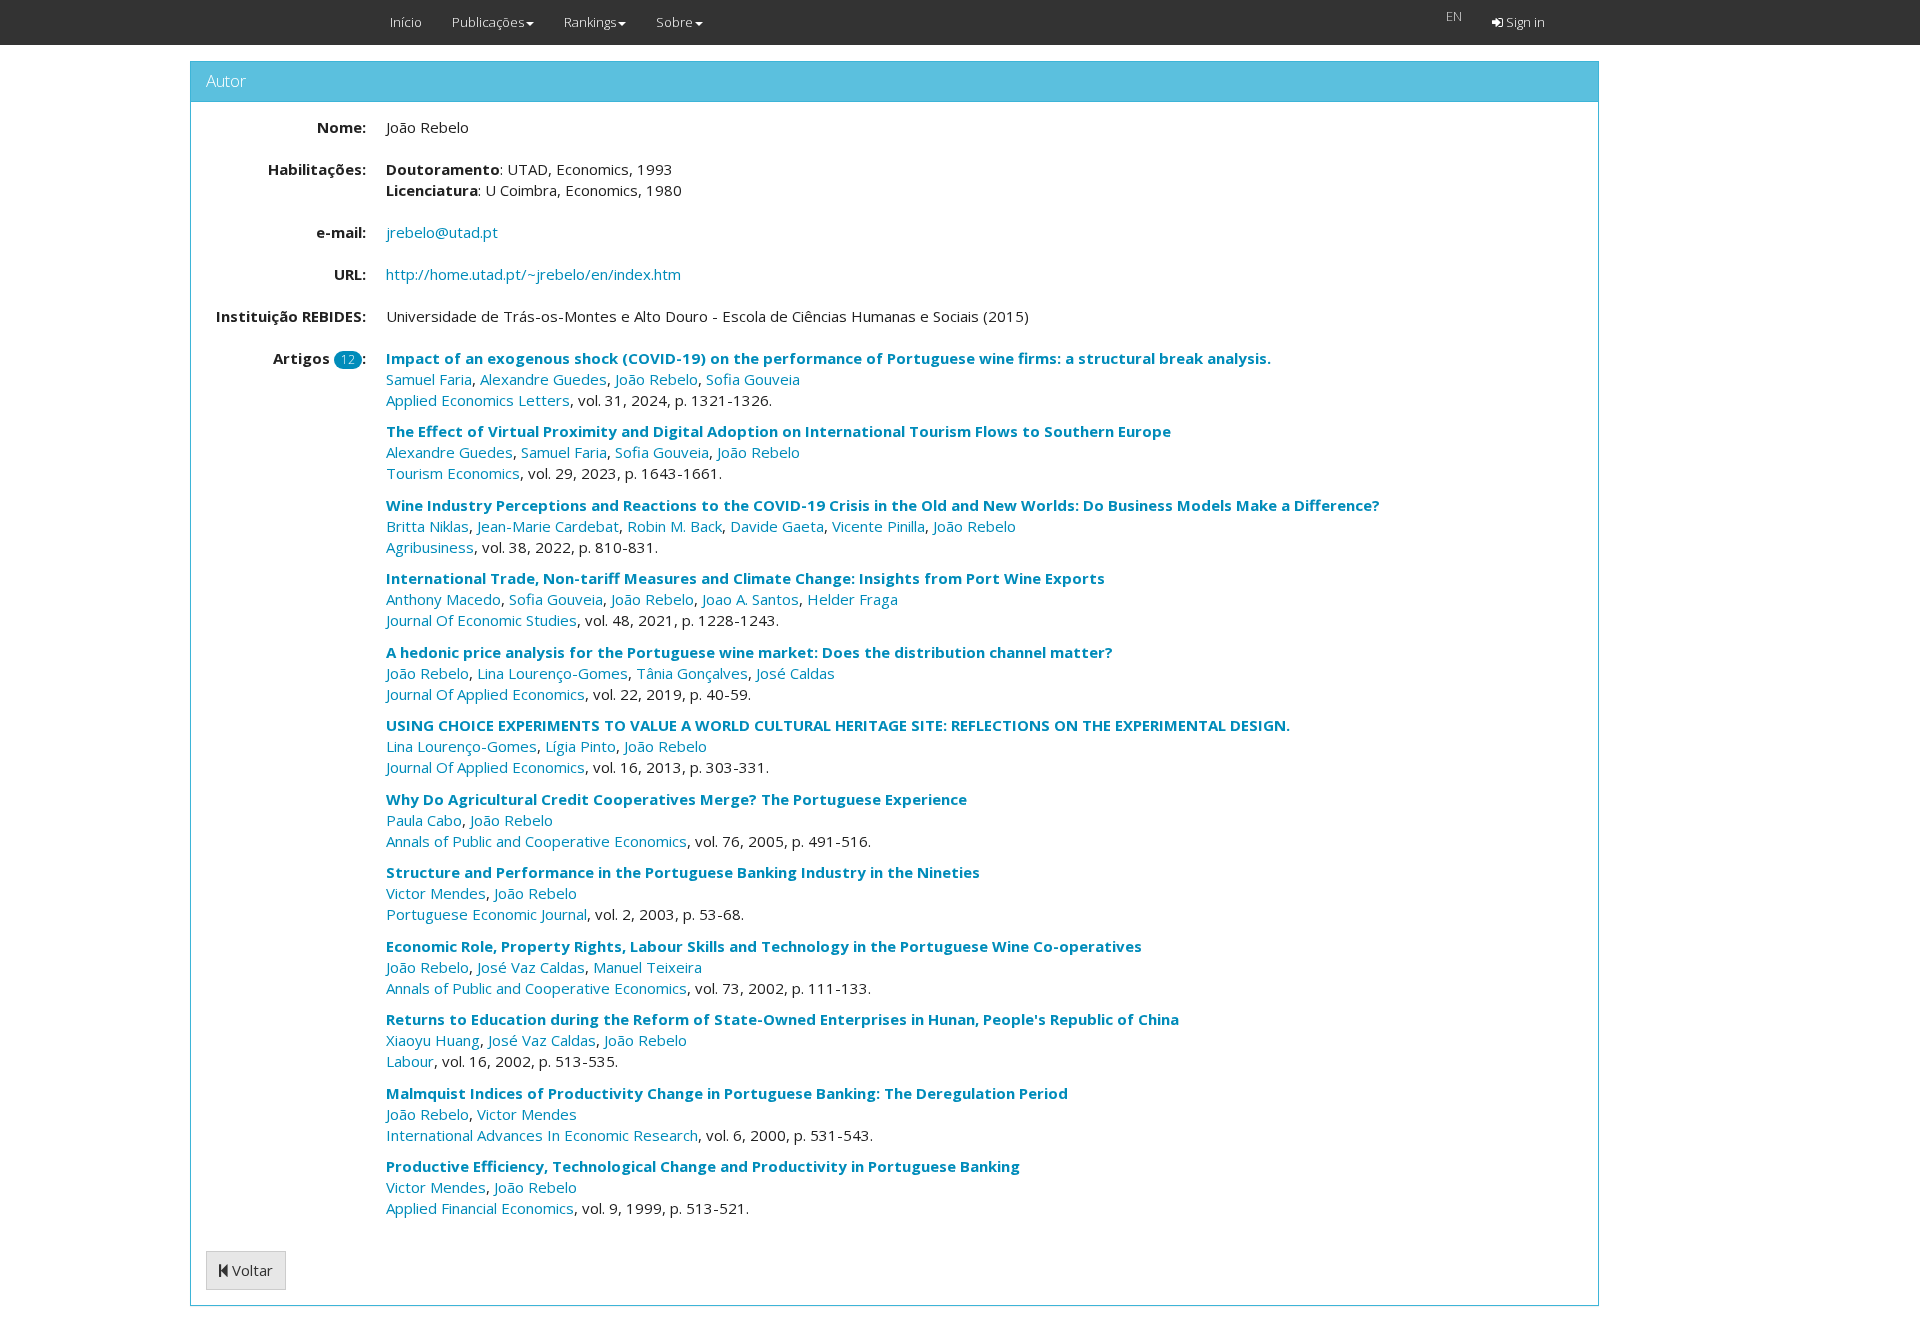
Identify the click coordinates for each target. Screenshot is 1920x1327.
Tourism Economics (453, 473)
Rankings (590, 22)
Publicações (488, 22)
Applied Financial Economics (480, 1208)
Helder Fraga (852, 599)
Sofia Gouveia (753, 379)
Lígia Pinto (580, 746)
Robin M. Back (674, 526)
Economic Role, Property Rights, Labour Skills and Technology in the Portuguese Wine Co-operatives (764, 946)
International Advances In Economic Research (542, 1135)
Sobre (674, 22)
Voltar (250, 1270)
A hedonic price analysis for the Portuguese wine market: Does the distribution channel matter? (749, 652)
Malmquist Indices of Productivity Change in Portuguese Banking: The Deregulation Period (727, 1093)
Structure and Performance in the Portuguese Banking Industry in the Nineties (683, 872)
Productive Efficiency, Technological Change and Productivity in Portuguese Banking (703, 1166)
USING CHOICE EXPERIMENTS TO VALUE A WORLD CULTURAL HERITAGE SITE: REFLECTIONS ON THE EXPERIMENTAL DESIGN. (838, 725)
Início (406, 22)
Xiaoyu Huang (433, 1040)
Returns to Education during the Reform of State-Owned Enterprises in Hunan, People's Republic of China (782, 1019)
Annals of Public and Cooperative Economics (536, 841)
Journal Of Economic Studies (481, 620)
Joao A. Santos (750, 599)
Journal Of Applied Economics (485, 694)
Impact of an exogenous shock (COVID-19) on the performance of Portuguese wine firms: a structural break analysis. (828, 358)
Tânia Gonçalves (692, 673)
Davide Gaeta (777, 526)
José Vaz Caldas (531, 967)
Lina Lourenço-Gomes (552, 673)
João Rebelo (656, 379)
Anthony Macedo (443, 599)
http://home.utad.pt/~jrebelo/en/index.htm (533, 274)
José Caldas (795, 673)
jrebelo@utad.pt (442, 232)
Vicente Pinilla (878, 526)
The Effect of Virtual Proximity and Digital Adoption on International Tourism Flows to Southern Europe (778, 431)
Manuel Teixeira (647, 967)
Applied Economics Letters (478, 400)
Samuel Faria (429, 379)
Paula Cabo (424, 820)
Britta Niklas (427, 526)
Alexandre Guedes (543, 379)
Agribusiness (430, 547)
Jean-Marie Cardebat (548, 526)
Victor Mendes (436, 893)
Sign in (1524, 22)
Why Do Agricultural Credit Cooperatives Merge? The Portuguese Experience (676, 799)
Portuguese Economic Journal (486, 914)
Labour (410, 1061)
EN (1454, 16)
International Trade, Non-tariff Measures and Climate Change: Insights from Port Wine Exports (745, 578)
